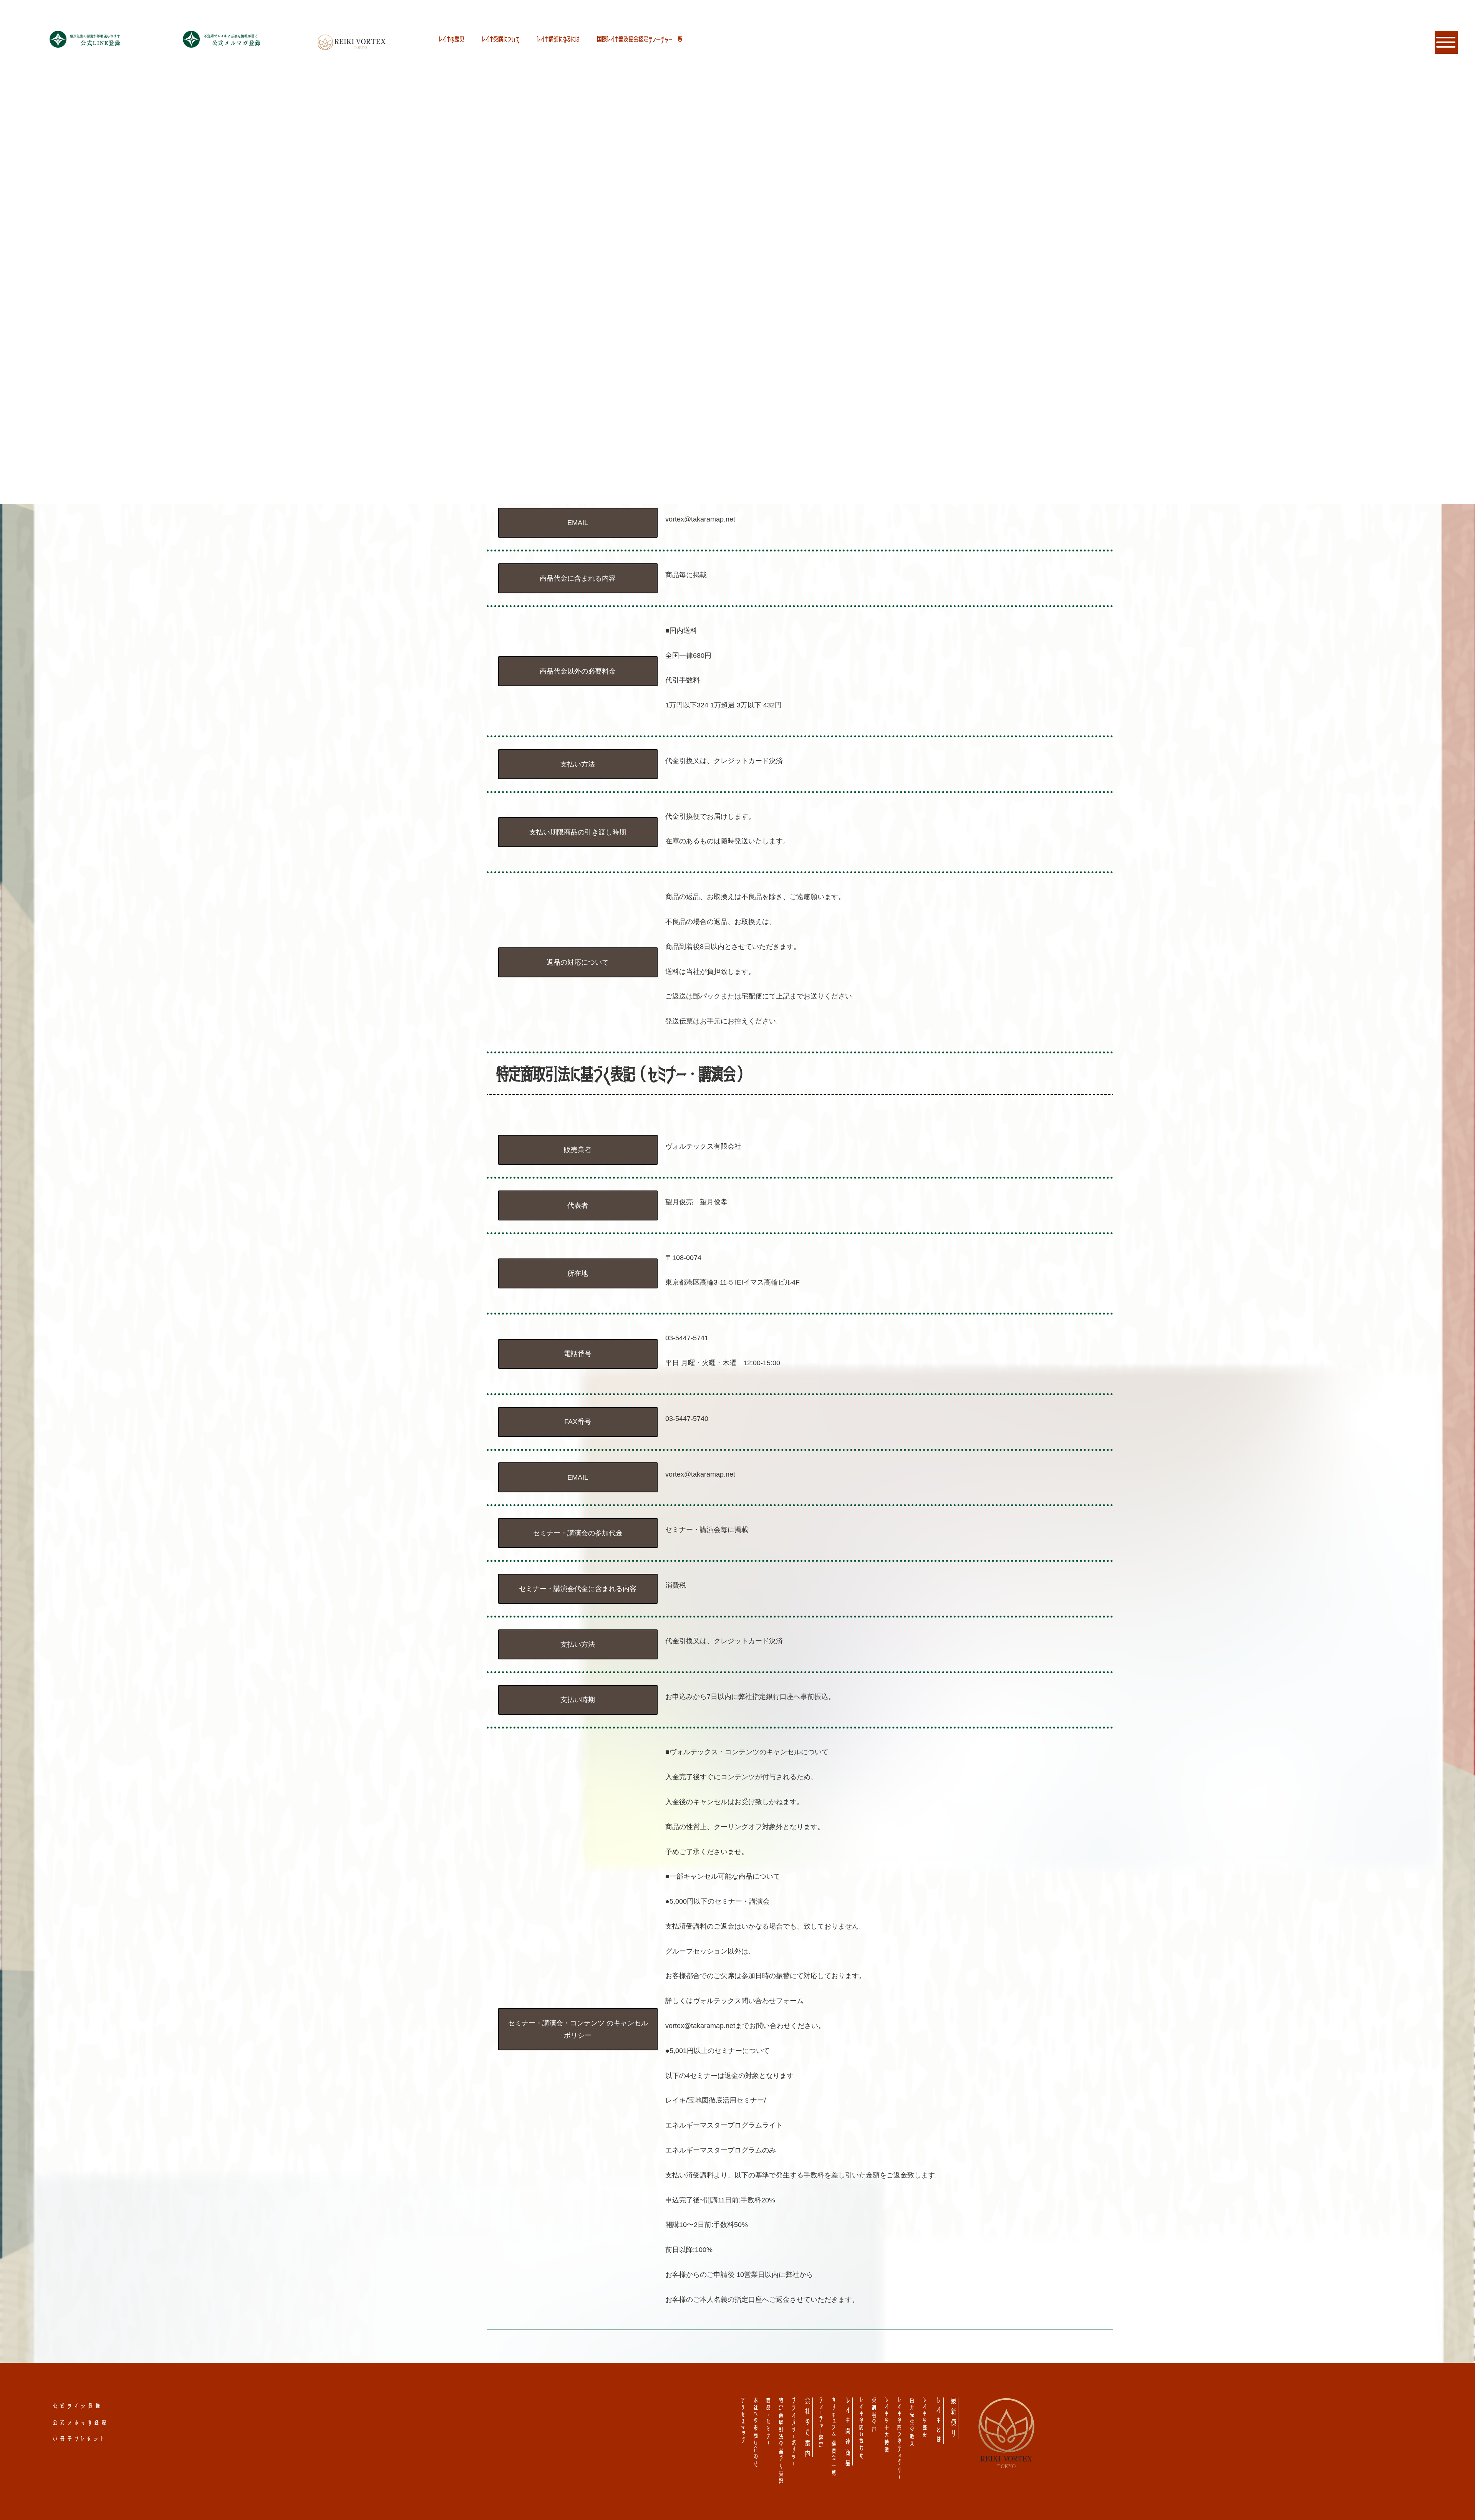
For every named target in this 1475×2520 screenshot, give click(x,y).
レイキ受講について (501, 39)
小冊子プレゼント (80, 2438)
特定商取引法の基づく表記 (781, 2441)
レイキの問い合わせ (861, 2429)
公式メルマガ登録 (81, 2422)
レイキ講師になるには (558, 39)
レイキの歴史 (452, 39)
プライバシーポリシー (793, 2432)
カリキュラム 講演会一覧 (834, 2437)
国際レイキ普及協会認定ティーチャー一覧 (640, 39)
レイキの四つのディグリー (899, 2439)
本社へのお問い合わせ (755, 2433)
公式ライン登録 (78, 2406)
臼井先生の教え (912, 2423)
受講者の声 (874, 2416)
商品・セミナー (768, 2422)
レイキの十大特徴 (886, 2426)
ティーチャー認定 (821, 2423)
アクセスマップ (743, 2421)
